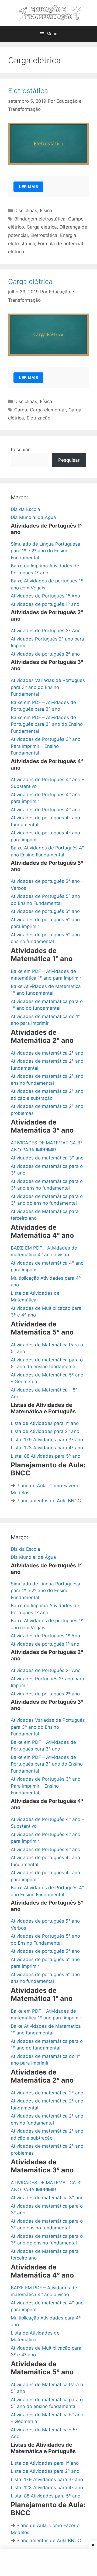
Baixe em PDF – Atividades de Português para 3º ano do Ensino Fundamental (47, 724)
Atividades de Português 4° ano (46, 810)
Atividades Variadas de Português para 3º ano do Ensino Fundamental (48, 687)
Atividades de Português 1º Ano (45, 596)
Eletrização (39, 418)
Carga (21, 410)
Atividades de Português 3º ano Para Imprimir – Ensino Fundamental (46, 746)
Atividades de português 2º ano (45, 654)
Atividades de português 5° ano (45, 911)
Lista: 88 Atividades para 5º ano (46, 1456)
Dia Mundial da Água (33, 517)
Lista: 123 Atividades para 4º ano (47, 1448)
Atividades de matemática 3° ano (47, 1158)
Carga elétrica (42, 227)
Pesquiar (20, 450)
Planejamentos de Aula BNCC (49, 1501)
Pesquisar (69, 460)
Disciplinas (26, 211)
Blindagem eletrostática (40, 219)
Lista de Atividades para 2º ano (45, 1431)
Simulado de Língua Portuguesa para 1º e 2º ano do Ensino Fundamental (46, 551)
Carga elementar (48, 410)
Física (46, 211)
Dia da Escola (25, 509)
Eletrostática (28, 91)
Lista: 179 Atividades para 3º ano (47, 1440)
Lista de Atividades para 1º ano (45, 1423)
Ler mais (28, 187)
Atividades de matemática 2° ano (47, 1053)
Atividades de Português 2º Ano (46, 631)
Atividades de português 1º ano (45, 604)
